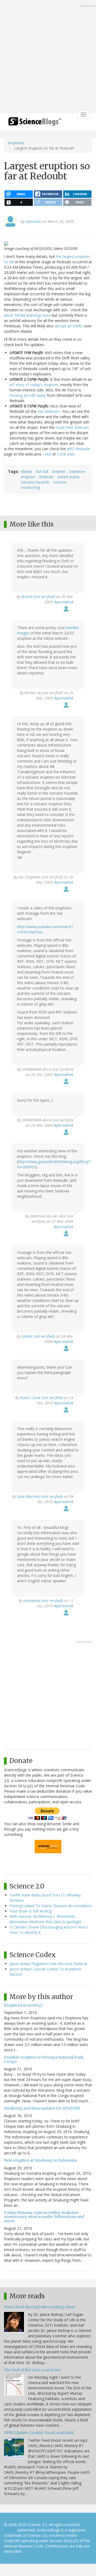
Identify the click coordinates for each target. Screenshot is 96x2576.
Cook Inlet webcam (72, 427)
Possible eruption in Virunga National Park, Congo (44, 2059)
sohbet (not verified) (38, 1336)
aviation (59, 471)
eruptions (16, 143)
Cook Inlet (66, 454)
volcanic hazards (35, 482)
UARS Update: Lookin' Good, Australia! (39, 2433)
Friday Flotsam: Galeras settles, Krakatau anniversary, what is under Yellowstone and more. (44, 2217)
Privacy (10, 2530)
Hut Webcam (49, 411)
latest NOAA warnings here (27, 315)
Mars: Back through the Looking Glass (39, 2307)
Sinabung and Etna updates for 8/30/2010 (42, 2108)
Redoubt (46, 477)
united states (69, 477)
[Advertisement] (48, 57)
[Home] (35, 123)
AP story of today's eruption (34, 385)
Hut (48, 454)
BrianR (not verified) (38, 597)
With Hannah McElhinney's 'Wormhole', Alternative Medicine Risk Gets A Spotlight (45, 1919)
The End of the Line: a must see (32, 2370)
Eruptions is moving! (23, 2005)
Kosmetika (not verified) (43, 1601)
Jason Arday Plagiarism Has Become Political (48, 1964)
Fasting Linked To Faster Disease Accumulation (51, 1906)
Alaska (26, 471)
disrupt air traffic (69, 326)
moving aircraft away (28, 395)
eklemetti (33, 221)
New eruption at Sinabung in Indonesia (40, 2160)
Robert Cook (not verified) (41, 1398)
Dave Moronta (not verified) (40, 1496)
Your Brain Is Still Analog (31, 1911)
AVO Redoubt (79, 449)
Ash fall (42, 471)
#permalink (64, 602)
